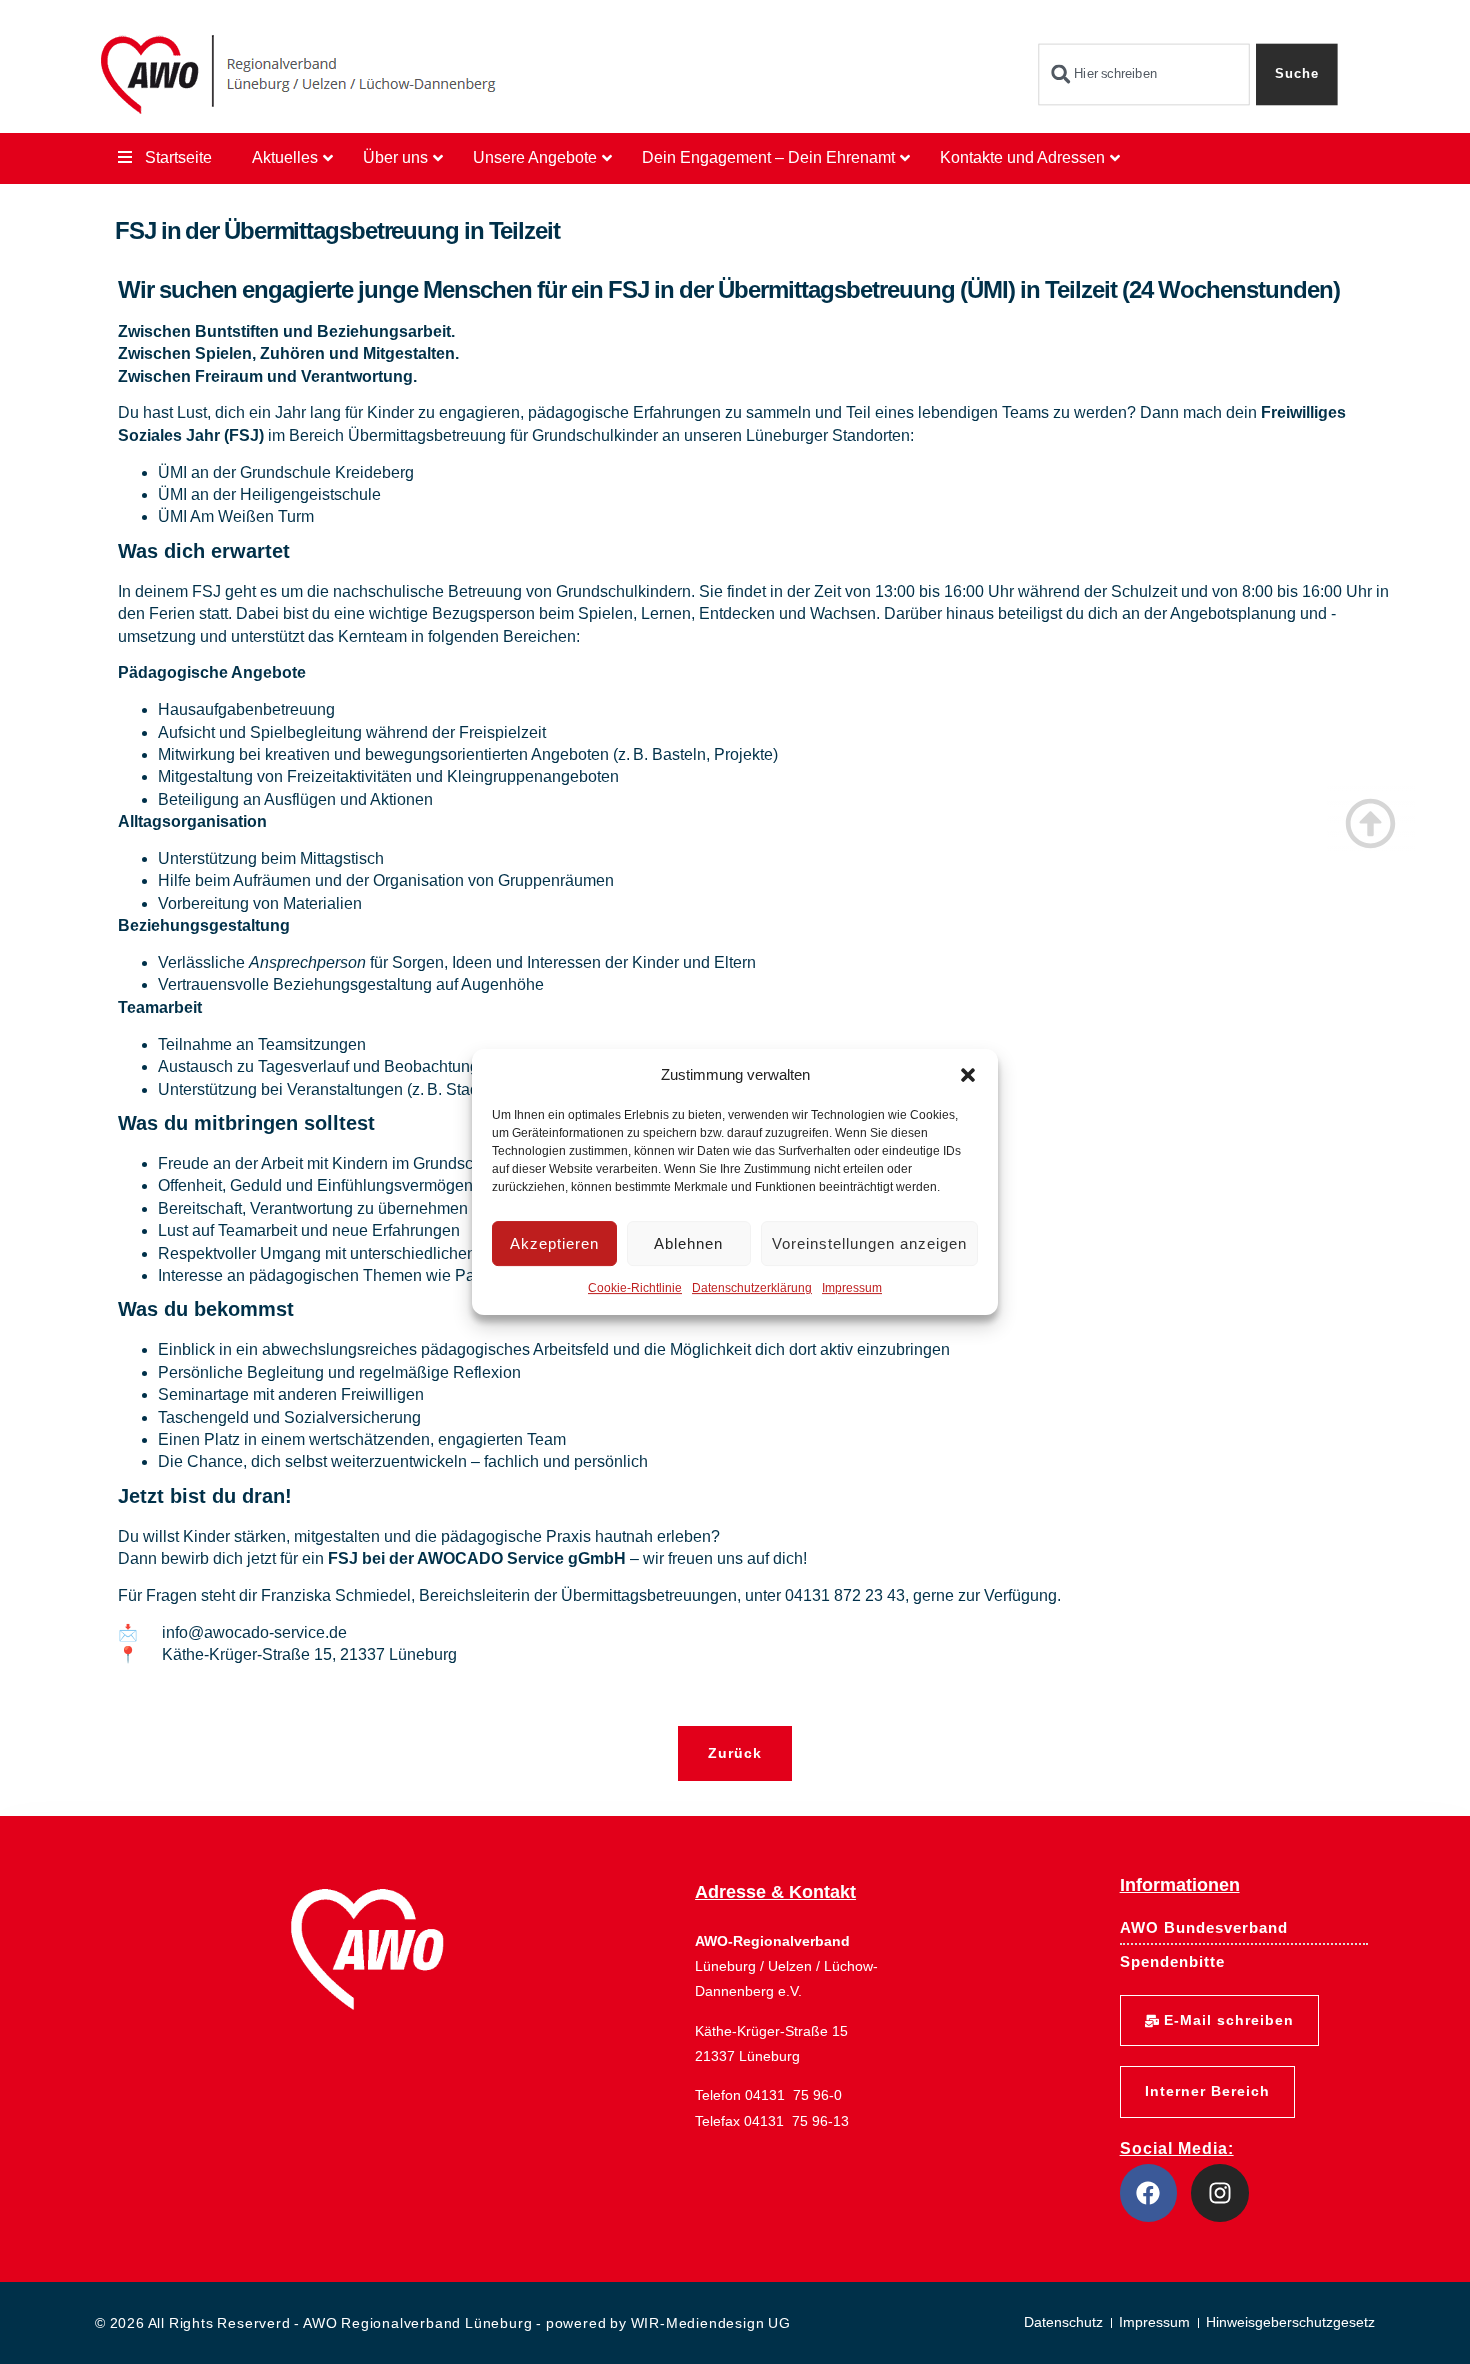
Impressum (852, 1289)
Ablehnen (688, 1243)
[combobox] (1143, 74)
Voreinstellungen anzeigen (869, 1243)
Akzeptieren (554, 1243)
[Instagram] (1220, 2193)
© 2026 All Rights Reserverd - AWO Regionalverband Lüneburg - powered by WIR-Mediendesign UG (443, 2323)
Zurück (735, 1753)
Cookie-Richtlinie (635, 1289)
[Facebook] (1149, 2193)
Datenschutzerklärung (752, 1289)
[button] (968, 1075)
